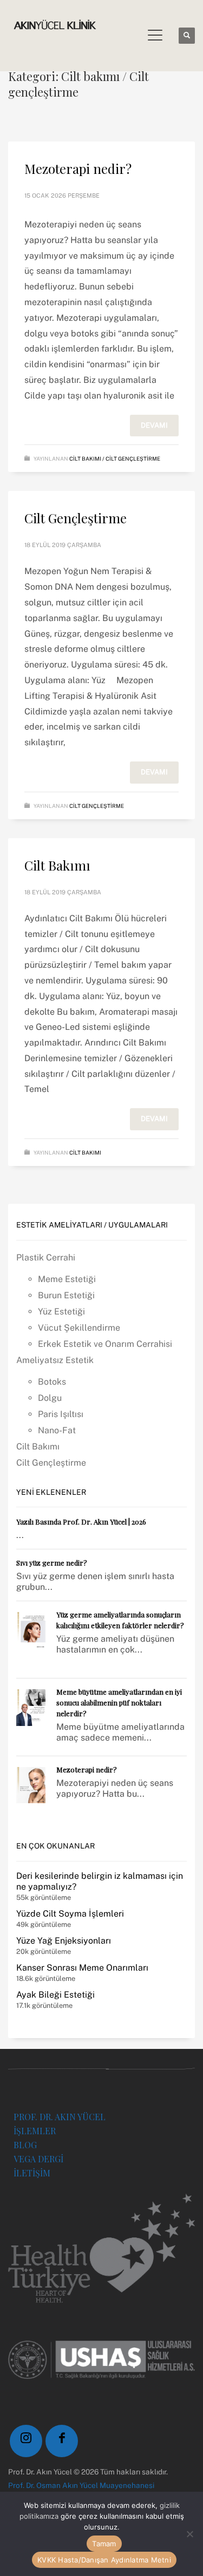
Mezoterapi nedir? (78, 168)
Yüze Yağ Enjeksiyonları (64, 1941)
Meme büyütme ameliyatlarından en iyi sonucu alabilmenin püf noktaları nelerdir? (119, 1702)
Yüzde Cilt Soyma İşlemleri (70, 1914)
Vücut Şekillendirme (79, 1328)
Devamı (154, 425)
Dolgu (50, 1398)
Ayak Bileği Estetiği (55, 1995)
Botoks (52, 1382)
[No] (189, 2534)
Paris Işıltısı (61, 1414)
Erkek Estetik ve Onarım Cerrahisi (105, 1344)
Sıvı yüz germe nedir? (52, 1563)
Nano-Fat (57, 1430)
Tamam (104, 2544)
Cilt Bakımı (57, 865)
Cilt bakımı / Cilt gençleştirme (115, 458)
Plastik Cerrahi (46, 1257)
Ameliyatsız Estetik (55, 1360)
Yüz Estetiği (61, 1311)
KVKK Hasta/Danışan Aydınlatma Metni (104, 2560)
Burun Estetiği (66, 1295)
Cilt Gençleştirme (76, 518)
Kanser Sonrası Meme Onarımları (82, 1968)
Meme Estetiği (67, 1279)
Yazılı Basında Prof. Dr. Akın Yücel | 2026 (81, 1522)
